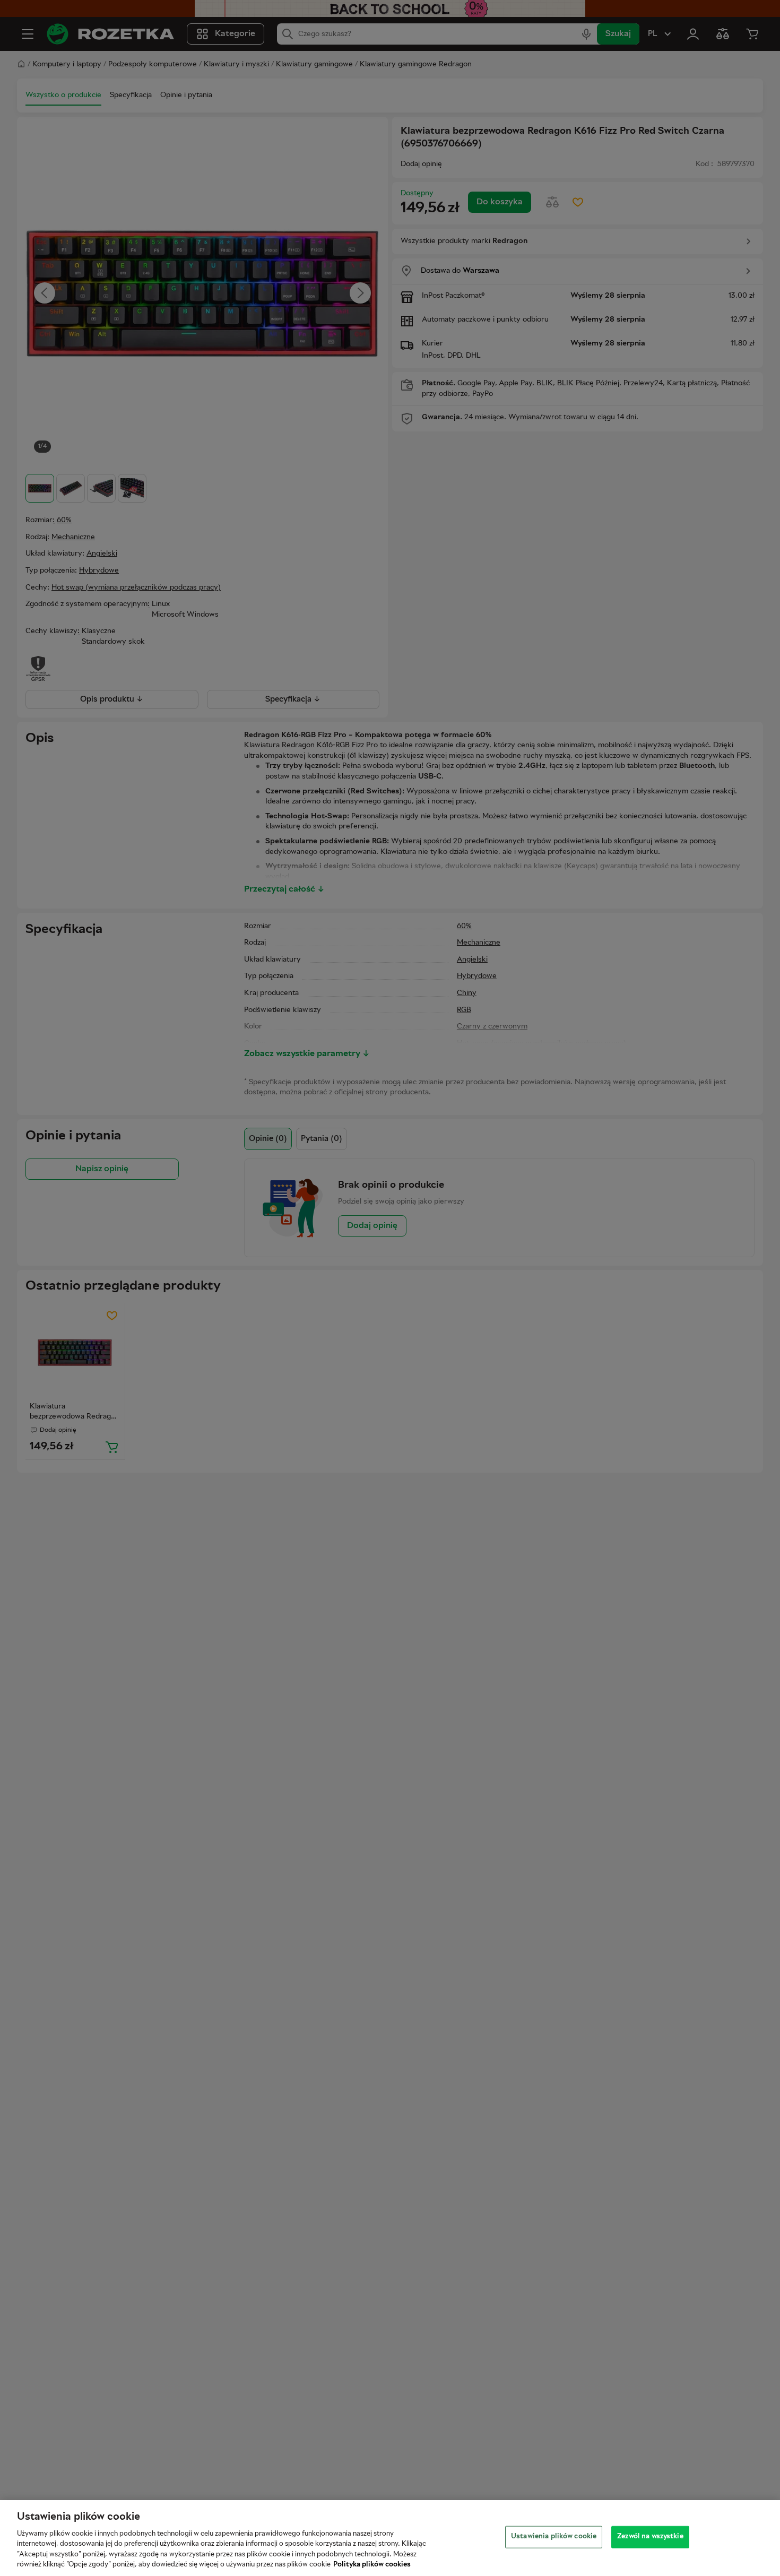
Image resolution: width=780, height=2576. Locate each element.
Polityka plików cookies (372, 2565)
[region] (390, 2538)
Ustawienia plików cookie (554, 2537)
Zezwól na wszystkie (650, 2537)
